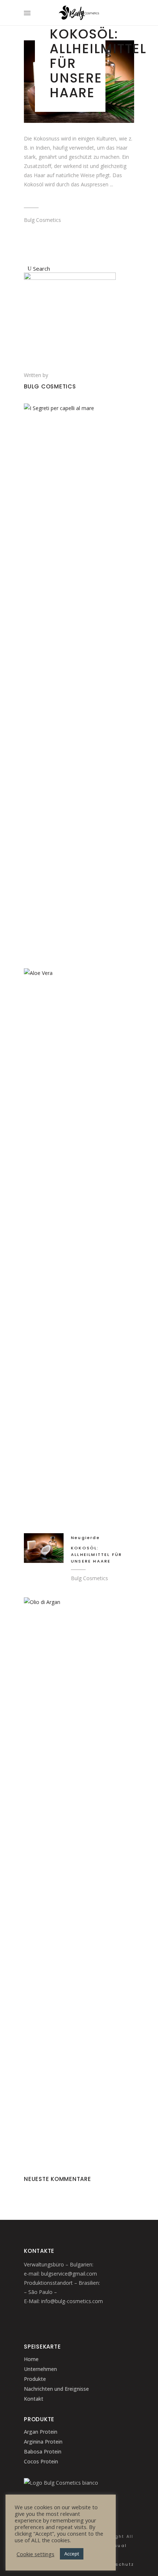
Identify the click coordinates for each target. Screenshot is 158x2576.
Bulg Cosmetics (42, 220)
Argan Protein (41, 2432)
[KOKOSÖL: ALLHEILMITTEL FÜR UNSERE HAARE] (44, 1548)
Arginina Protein (43, 2442)
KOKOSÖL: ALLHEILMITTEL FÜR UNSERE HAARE (96, 1554)
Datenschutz (117, 2564)
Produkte (35, 2379)
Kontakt (34, 2399)
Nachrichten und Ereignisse (56, 2389)
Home (31, 2359)
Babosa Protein (43, 2451)
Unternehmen (40, 2369)
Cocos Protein (41, 2461)
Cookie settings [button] (35, 2554)
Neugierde (85, 1538)
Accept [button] (72, 2554)
